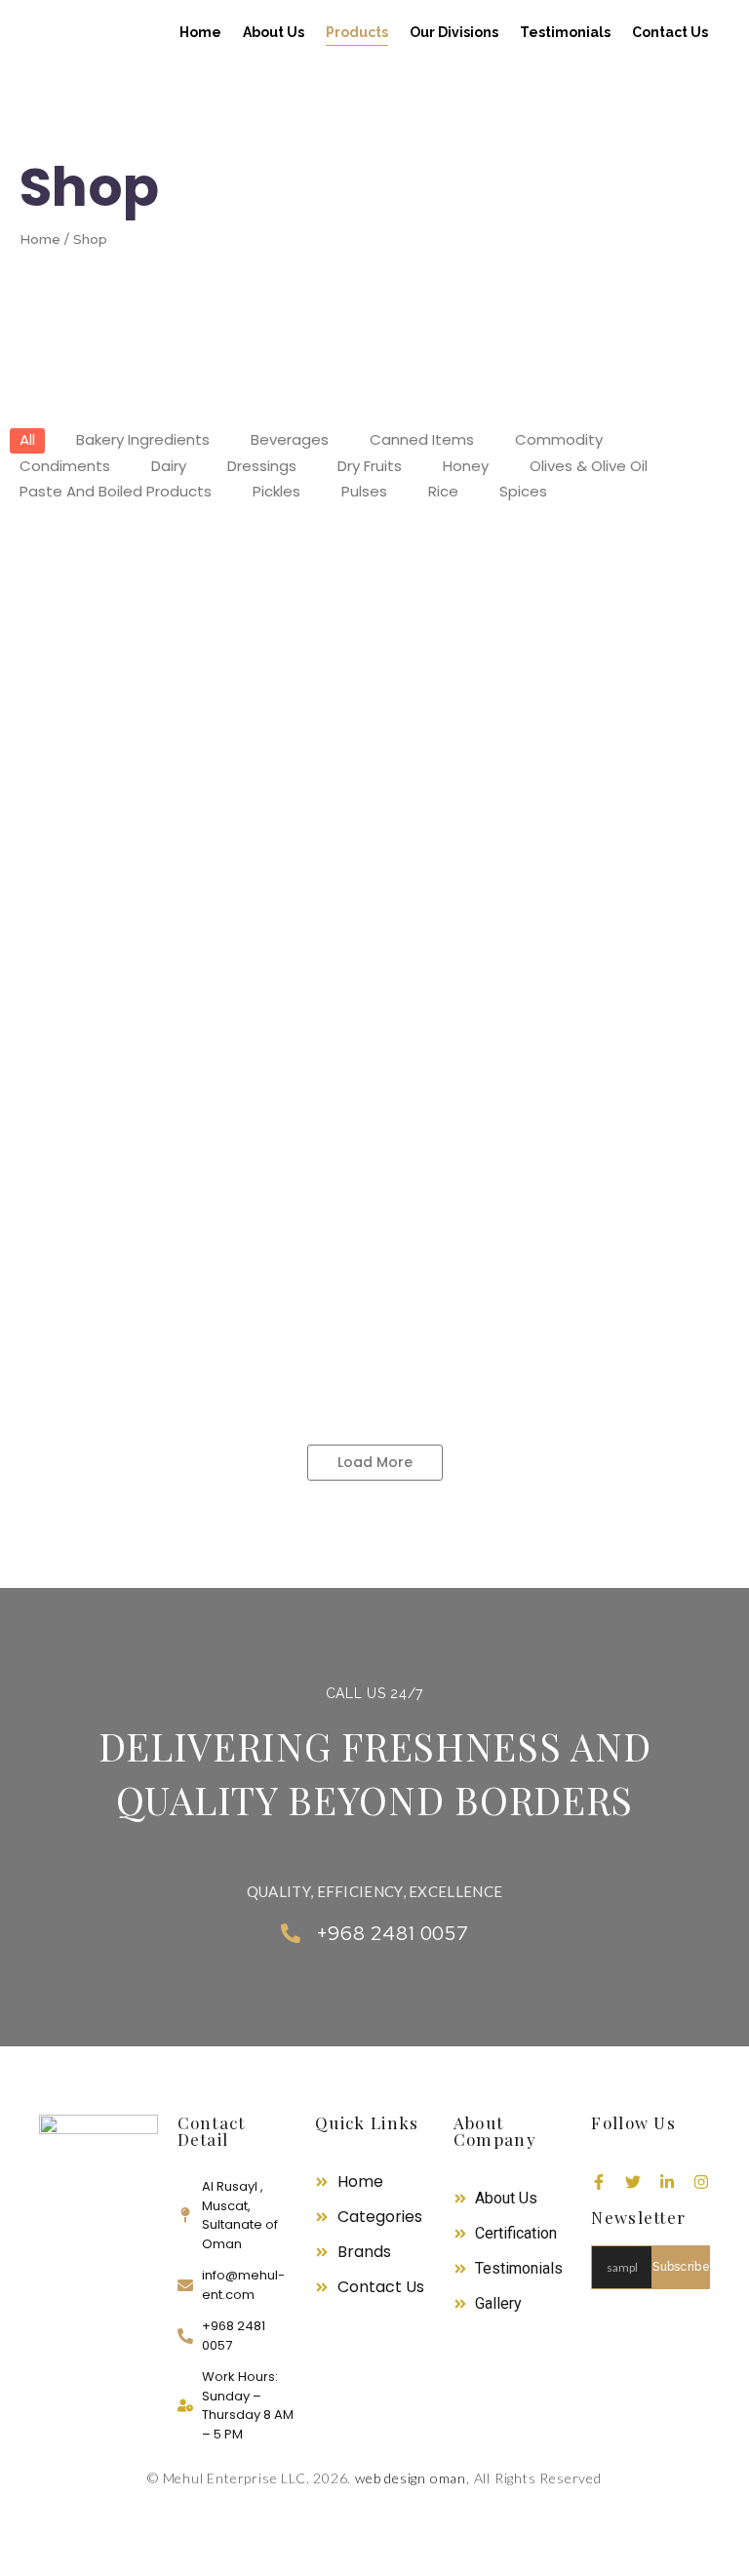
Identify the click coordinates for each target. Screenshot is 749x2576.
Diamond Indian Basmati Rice (146, 1382)
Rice (43, 1262)
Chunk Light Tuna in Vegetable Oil (394, 896)
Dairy (46, 679)
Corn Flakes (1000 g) (514, 994)
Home (200, 32)
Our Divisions (454, 32)
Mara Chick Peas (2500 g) (131, 800)
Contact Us (670, 32)
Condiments (453, 777)
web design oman (409, 2478)
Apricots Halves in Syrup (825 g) (156, 1188)
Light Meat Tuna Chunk (120, 994)
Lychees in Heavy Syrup (322, 994)
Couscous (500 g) (324, 800)
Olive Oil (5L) (79, 606)
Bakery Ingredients (339, 583)
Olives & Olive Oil (81, 583)
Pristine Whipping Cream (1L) (394, 606)
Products (357, 32)
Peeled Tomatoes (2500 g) (135, 896)
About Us (274, 32)
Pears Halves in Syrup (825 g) (397, 1090)
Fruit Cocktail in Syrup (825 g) (146, 1090)
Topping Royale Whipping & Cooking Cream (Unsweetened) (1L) (280, 702)
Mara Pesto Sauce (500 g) (518, 800)
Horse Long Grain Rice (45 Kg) (409, 1285)
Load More (375, 1462)
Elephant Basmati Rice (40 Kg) (151, 1285)
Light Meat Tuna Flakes (637, 896)
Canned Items (72, 777)
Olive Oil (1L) (203, 606)
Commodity (290, 777)
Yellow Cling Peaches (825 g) (416, 1188)
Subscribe (681, 2267)
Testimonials (565, 32)
